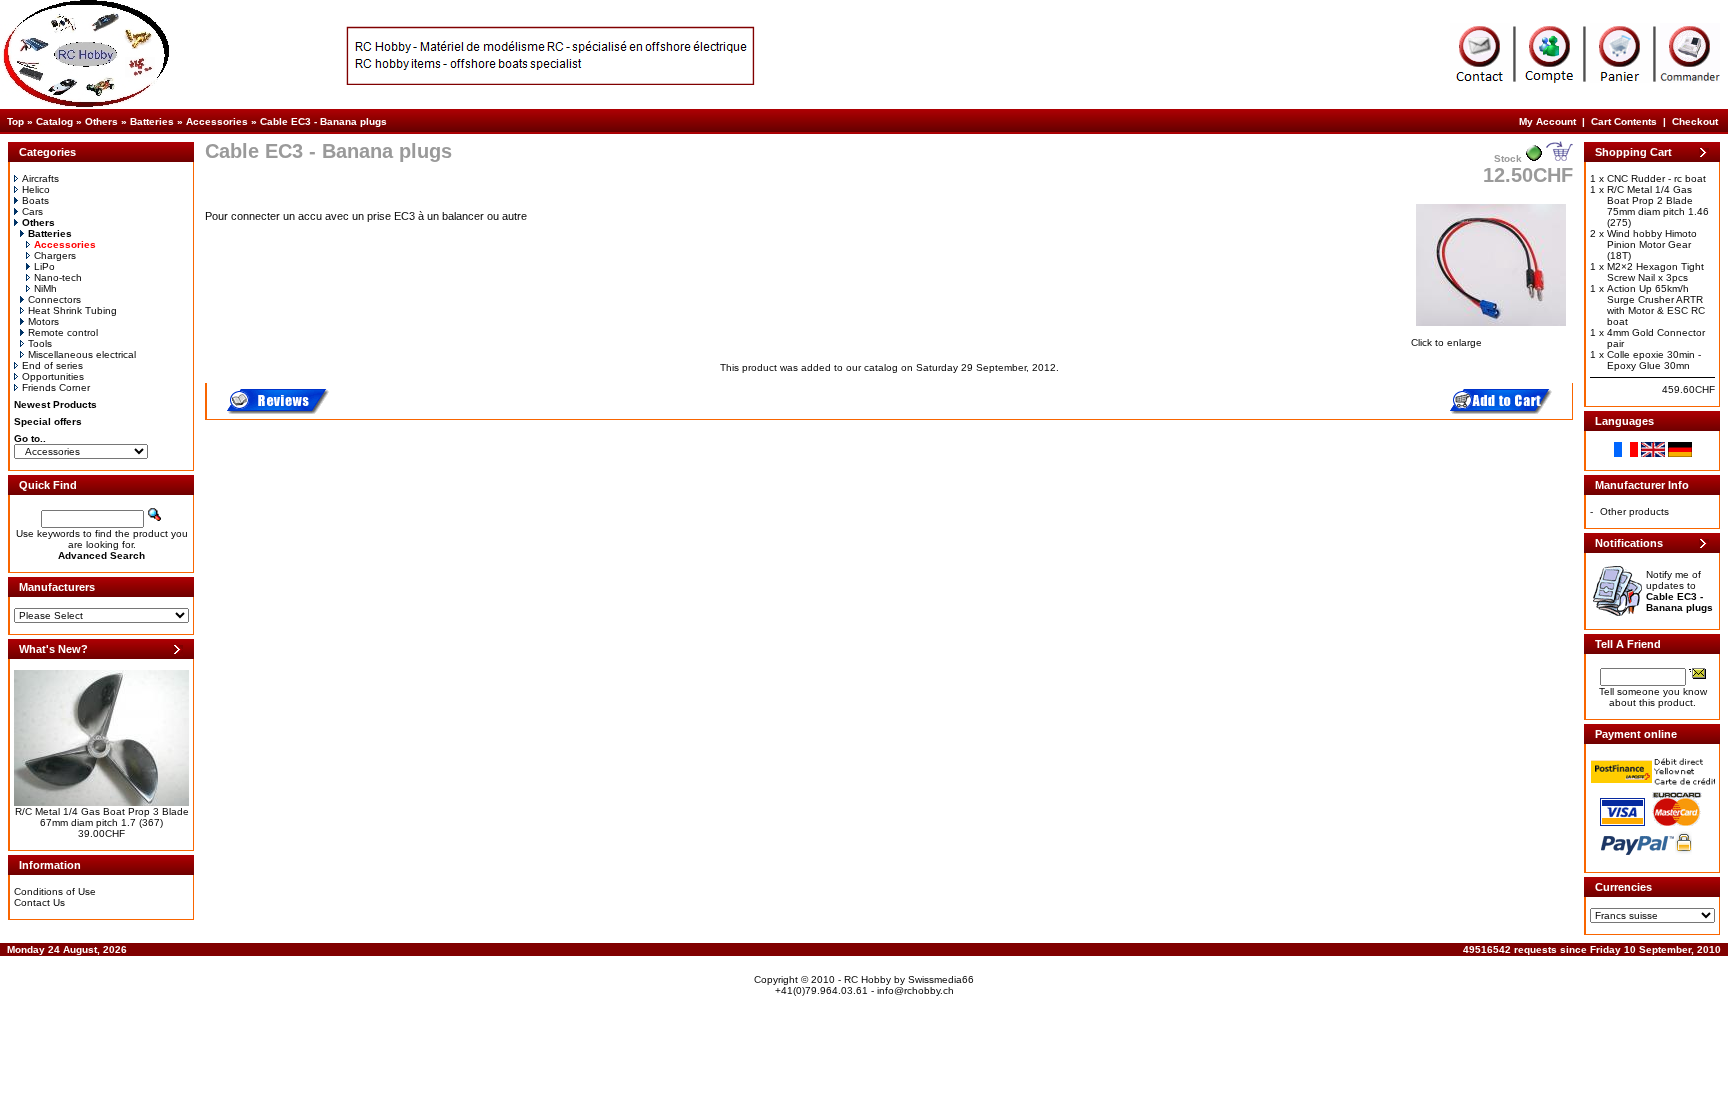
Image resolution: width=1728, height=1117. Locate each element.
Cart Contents (1624, 121)
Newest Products (55, 404)
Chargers (55, 255)
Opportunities (53, 376)
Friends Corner (56, 387)
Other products (1634, 511)
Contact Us (39, 902)
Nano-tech (58, 277)
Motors (43, 321)
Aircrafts (40, 178)
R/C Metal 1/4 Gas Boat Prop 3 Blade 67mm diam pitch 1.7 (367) (102, 817)
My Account (1547, 121)
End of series (52, 365)
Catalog (54, 121)
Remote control (63, 332)
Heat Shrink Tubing (72, 310)
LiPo (44, 266)
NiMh (45, 288)
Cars (32, 211)
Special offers (48, 421)
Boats (35, 200)
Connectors (54, 299)
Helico (36, 189)
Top (15, 121)
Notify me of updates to (1679, 591)
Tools (40, 343)
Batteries (152, 121)
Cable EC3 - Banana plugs (323, 121)
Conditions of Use (55, 891)
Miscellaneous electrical (82, 354)
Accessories (217, 121)
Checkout (1695, 121)
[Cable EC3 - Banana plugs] (1491, 327)
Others (101, 121)
